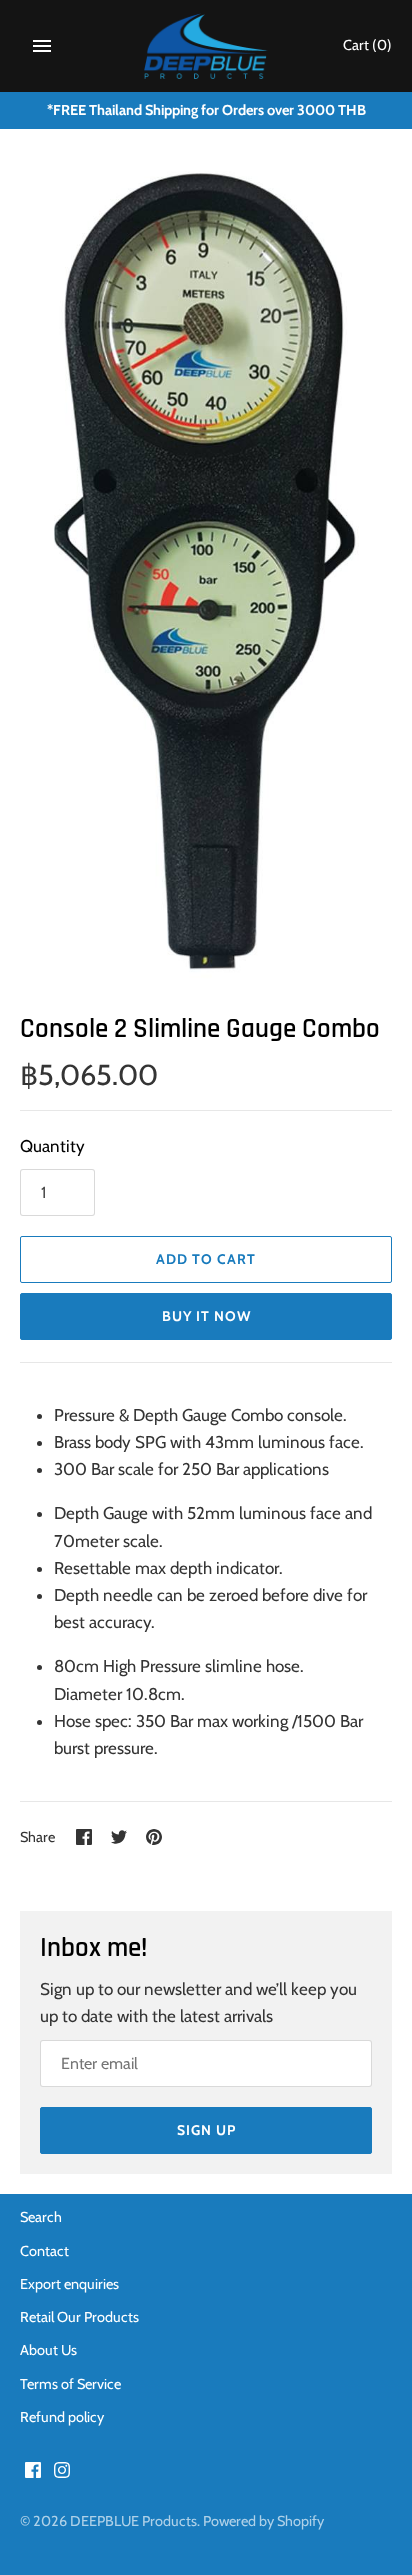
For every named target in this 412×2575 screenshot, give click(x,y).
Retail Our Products (79, 2317)
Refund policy (62, 2417)
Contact (44, 2251)
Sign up (206, 2130)
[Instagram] (62, 2474)
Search (41, 2217)
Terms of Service (70, 2384)
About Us (48, 2350)
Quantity (52, 1146)
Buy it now (206, 1316)
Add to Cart (206, 1259)
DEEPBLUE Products (133, 2521)
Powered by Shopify (263, 2521)
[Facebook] (33, 2474)
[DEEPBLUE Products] (206, 46)
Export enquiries (69, 2284)
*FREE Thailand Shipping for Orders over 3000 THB (206, 110)
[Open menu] (42, 46)
